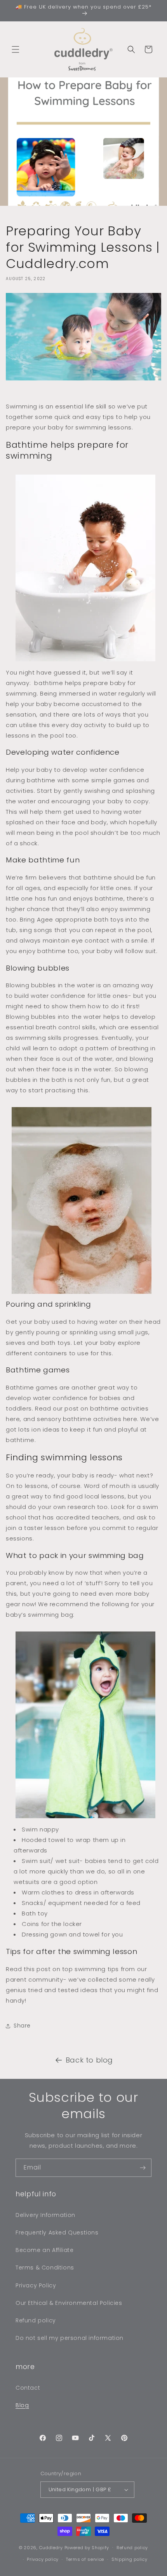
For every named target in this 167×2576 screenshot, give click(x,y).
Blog (22, 2405)
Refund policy (36, 2320)
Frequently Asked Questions (57, 2233)
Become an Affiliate (44, 2250)
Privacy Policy (36, 2285)
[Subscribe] (143, 2168)
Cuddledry (51, 2547)
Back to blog (89, 2060)
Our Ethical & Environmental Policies (69, 2303)
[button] (16, 49)
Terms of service (85, 2559)
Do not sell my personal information (70, 2338)
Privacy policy (43, 2559)
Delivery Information (45, 2215)
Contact (28, 2388)
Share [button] (22, 2026)
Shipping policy (130, 2559)
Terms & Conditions (45, 2268)
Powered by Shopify (87, 2547)
